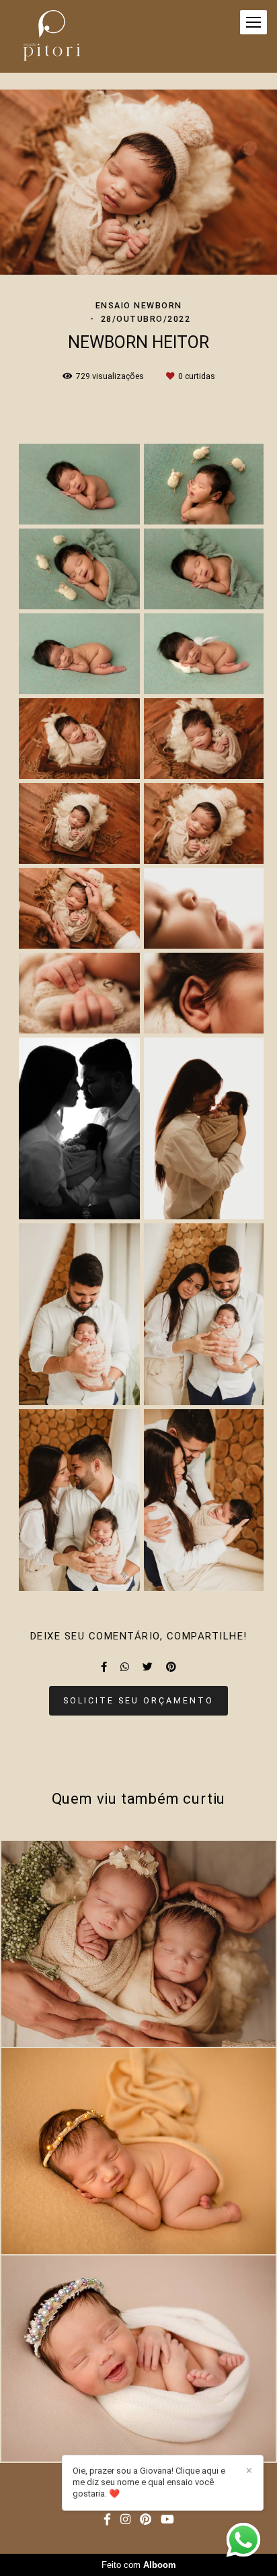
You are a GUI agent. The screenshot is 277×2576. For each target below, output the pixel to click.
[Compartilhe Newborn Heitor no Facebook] (104, 1667)
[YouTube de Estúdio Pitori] (167, 2520)
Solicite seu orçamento (138, 1700)
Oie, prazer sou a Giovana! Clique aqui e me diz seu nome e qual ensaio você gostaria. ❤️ (149, 2482)
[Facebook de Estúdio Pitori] (107, 2520)
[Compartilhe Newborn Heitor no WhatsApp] (125, 1667)
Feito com (139, 2565)
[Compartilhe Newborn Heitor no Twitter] (148, 1667)
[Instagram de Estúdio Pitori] (125, 2520)
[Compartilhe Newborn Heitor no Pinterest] (171, 1667)
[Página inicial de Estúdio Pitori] (52, 36)
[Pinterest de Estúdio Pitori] (146, 2520)
